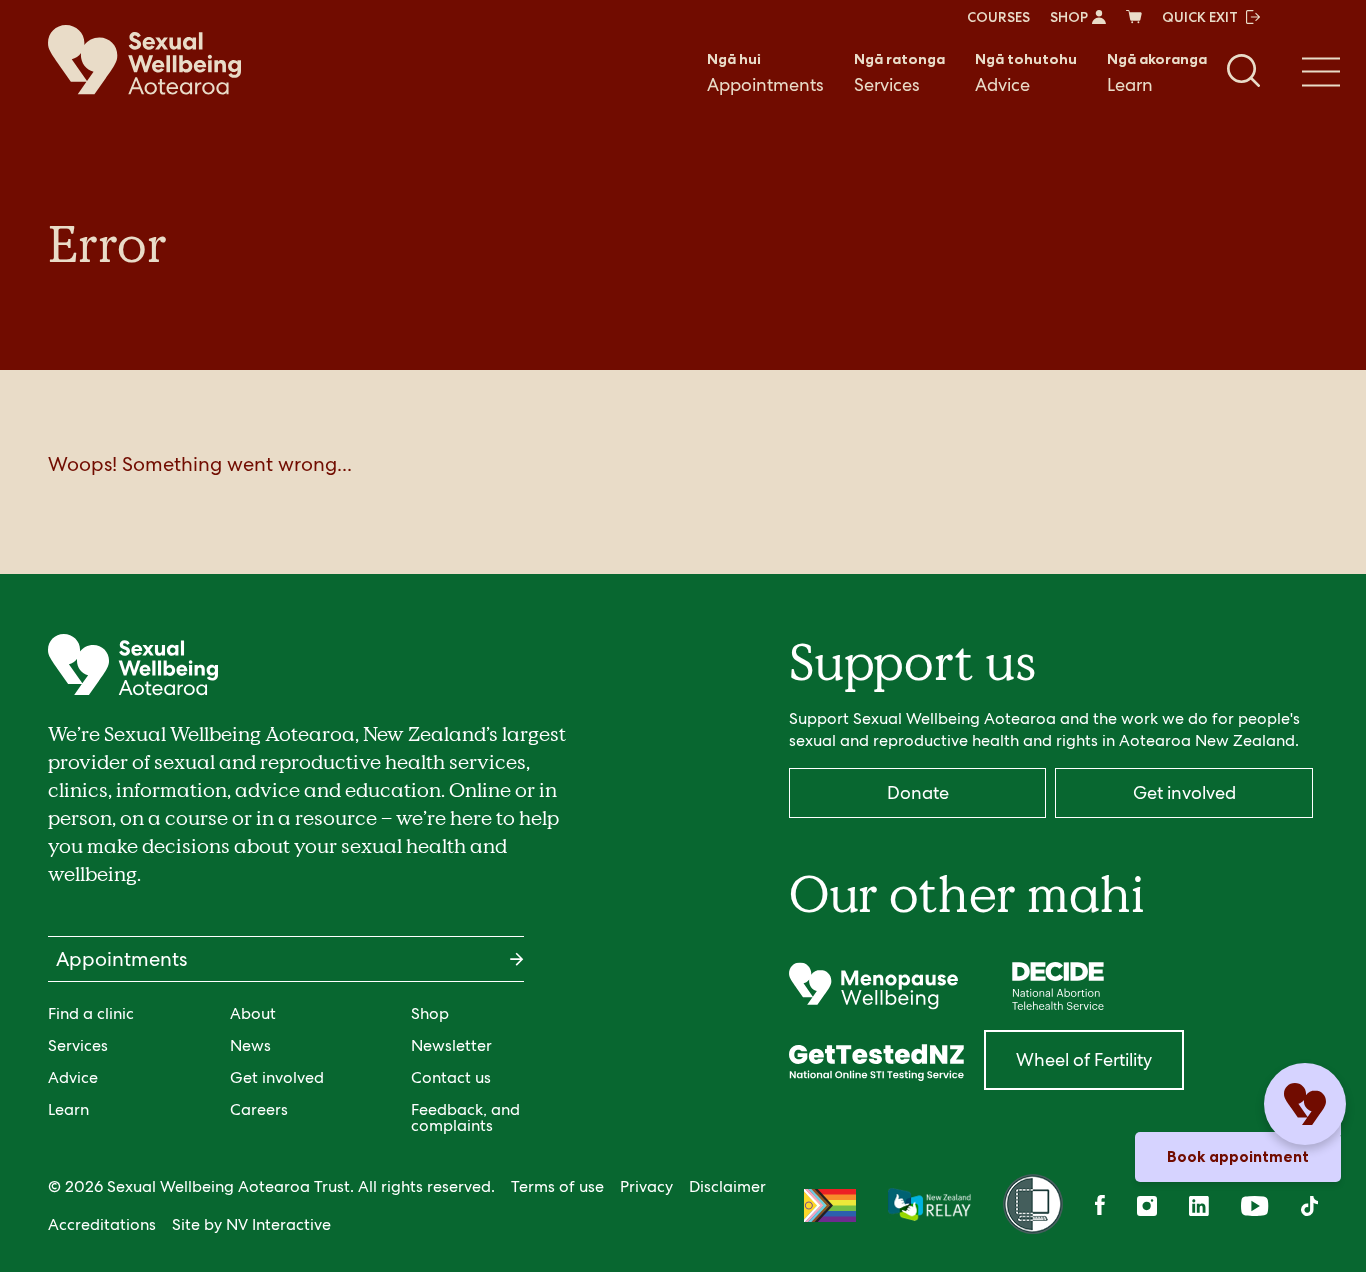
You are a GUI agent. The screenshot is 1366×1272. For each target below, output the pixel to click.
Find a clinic (91, 1013)
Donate (918, 792)
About (253, 1013)
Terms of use (557, 1186)
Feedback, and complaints (465, 1117)
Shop (430, 1013)
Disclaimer (727, 1186)
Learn (1157, 73)
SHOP (1069, 17)
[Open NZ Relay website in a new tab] (929, 1206)
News (250, 1045)
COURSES (998, 17)
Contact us (451, 1077)
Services (899, 73)
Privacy (646, 1186)
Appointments (765, 73)
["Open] (873, 986)
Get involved (277, 1077)
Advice (1026, 73)
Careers (259, 1109)
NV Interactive (278, 1224)
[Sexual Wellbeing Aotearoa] (144, 60)
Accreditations (102, 1224)
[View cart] (1134, 17)
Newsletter (451, 1045)
